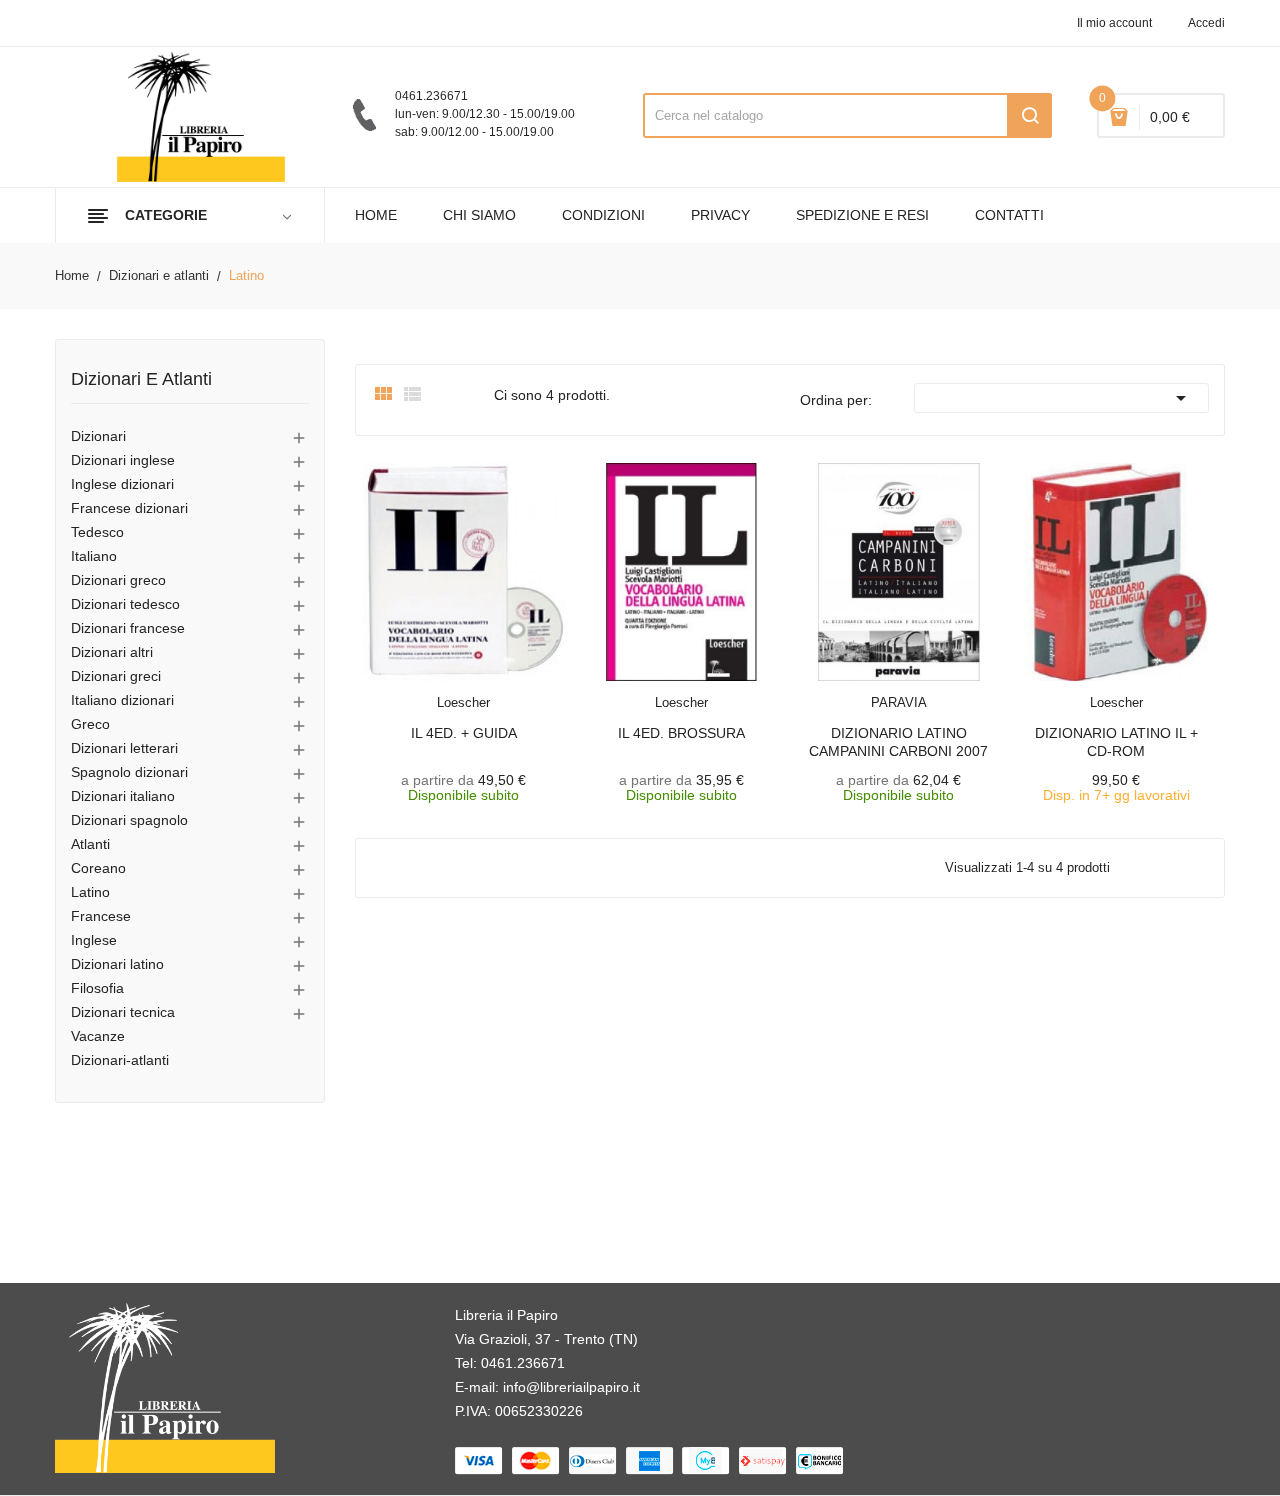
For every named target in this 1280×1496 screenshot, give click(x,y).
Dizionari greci (116, 676)
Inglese (94, 940)
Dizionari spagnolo (129, 820)
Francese (101, 916)
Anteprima (428, 690)
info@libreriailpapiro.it (571, 1387)
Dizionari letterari (124, 748)
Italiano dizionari (122, 700)
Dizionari (98, 436)
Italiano (94, 556)
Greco (90, 724)
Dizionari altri (112, 652)
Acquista (1134, 690)
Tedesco (97, 532)
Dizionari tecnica (123, 1012)
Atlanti (90, 844)
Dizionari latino (117, 964)
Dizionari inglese (123, 460)
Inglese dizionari (122, 484)
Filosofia (97, 988)
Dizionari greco (118, 580)
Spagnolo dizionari (129, 772)
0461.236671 (523, 1363)
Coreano (98, 868)
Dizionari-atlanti (120, 1060)
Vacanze (98, 1036)
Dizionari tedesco (125, 604)
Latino (90, 892)
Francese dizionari (129, 508)
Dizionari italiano (123, 796)
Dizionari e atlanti (141, 379)
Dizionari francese (128, 628)
